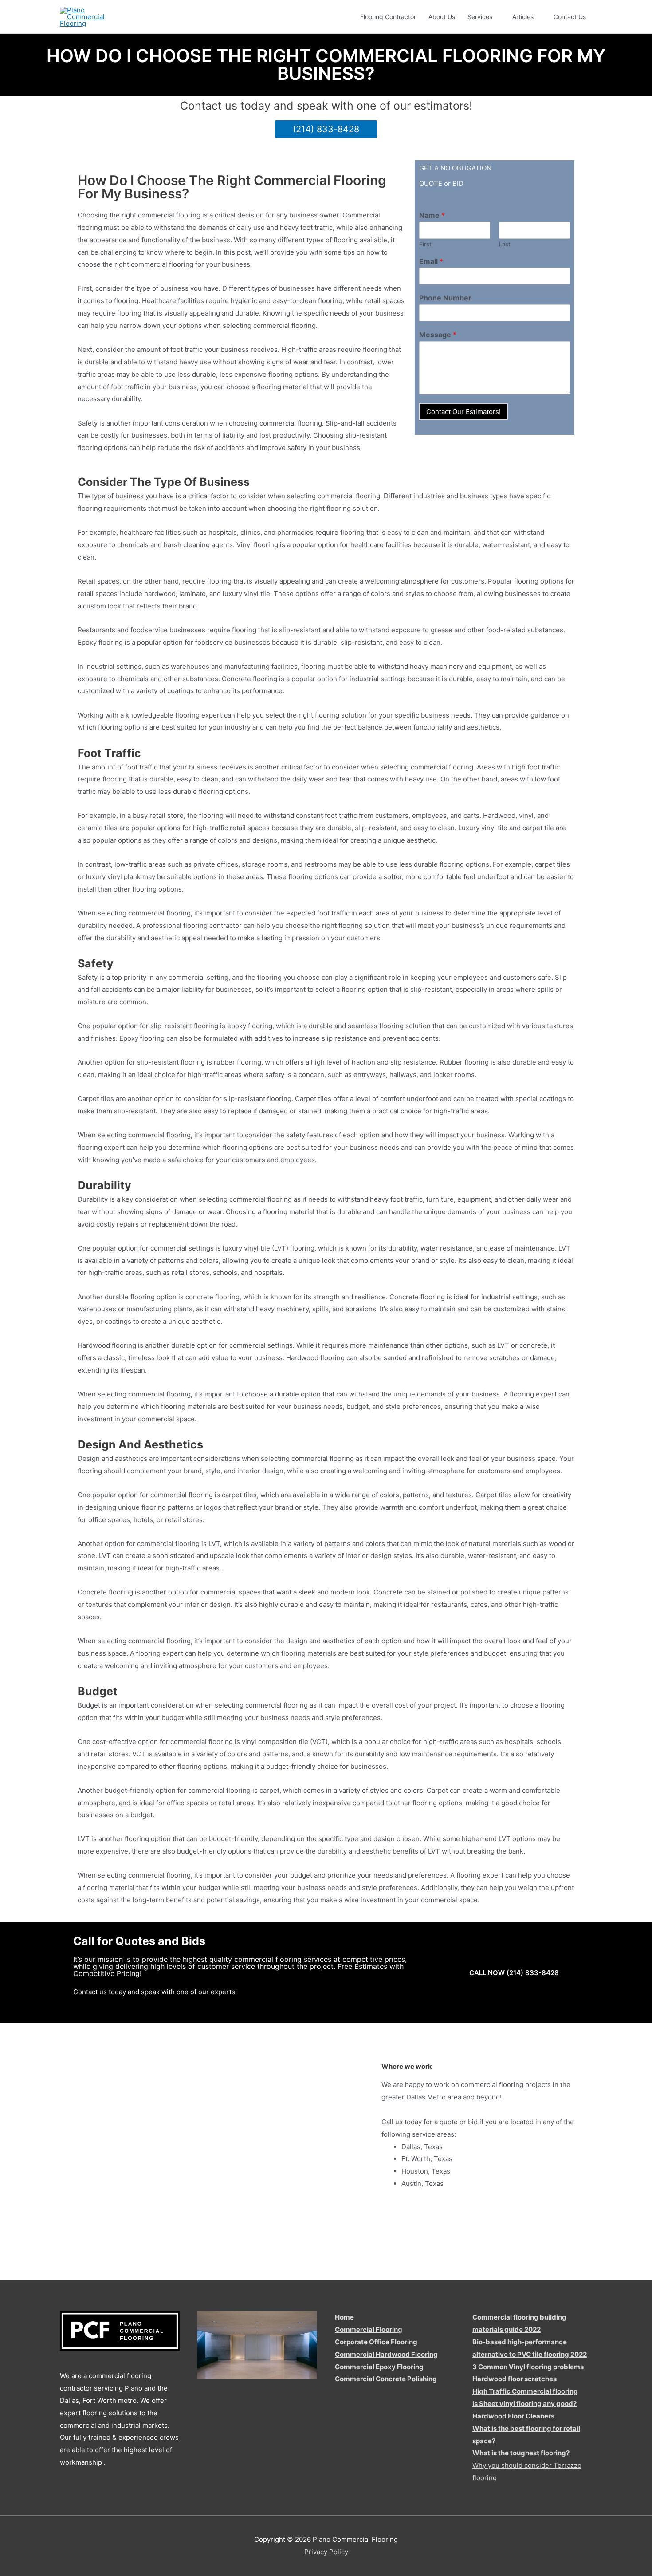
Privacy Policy (326, 2552)
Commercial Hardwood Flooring (386, 2354)
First (425, 244)
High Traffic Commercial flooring (525, 2391)
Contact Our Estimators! (463, 412)
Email (431, 261)
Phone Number (445, 298)
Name (432, 215)
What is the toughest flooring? (521, 2453)
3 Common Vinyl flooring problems (528, 2367)
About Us (442, 17)
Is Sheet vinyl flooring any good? (524, 2404)
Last (505, 244)
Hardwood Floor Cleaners (513, 2416)
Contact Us (570, 17)
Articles (523, 17)
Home (344, 2317)
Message (438, 335)
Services (480, 17)
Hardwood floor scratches (515, 2379)
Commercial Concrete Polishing (386, 2379)
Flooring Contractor (388, 17)
